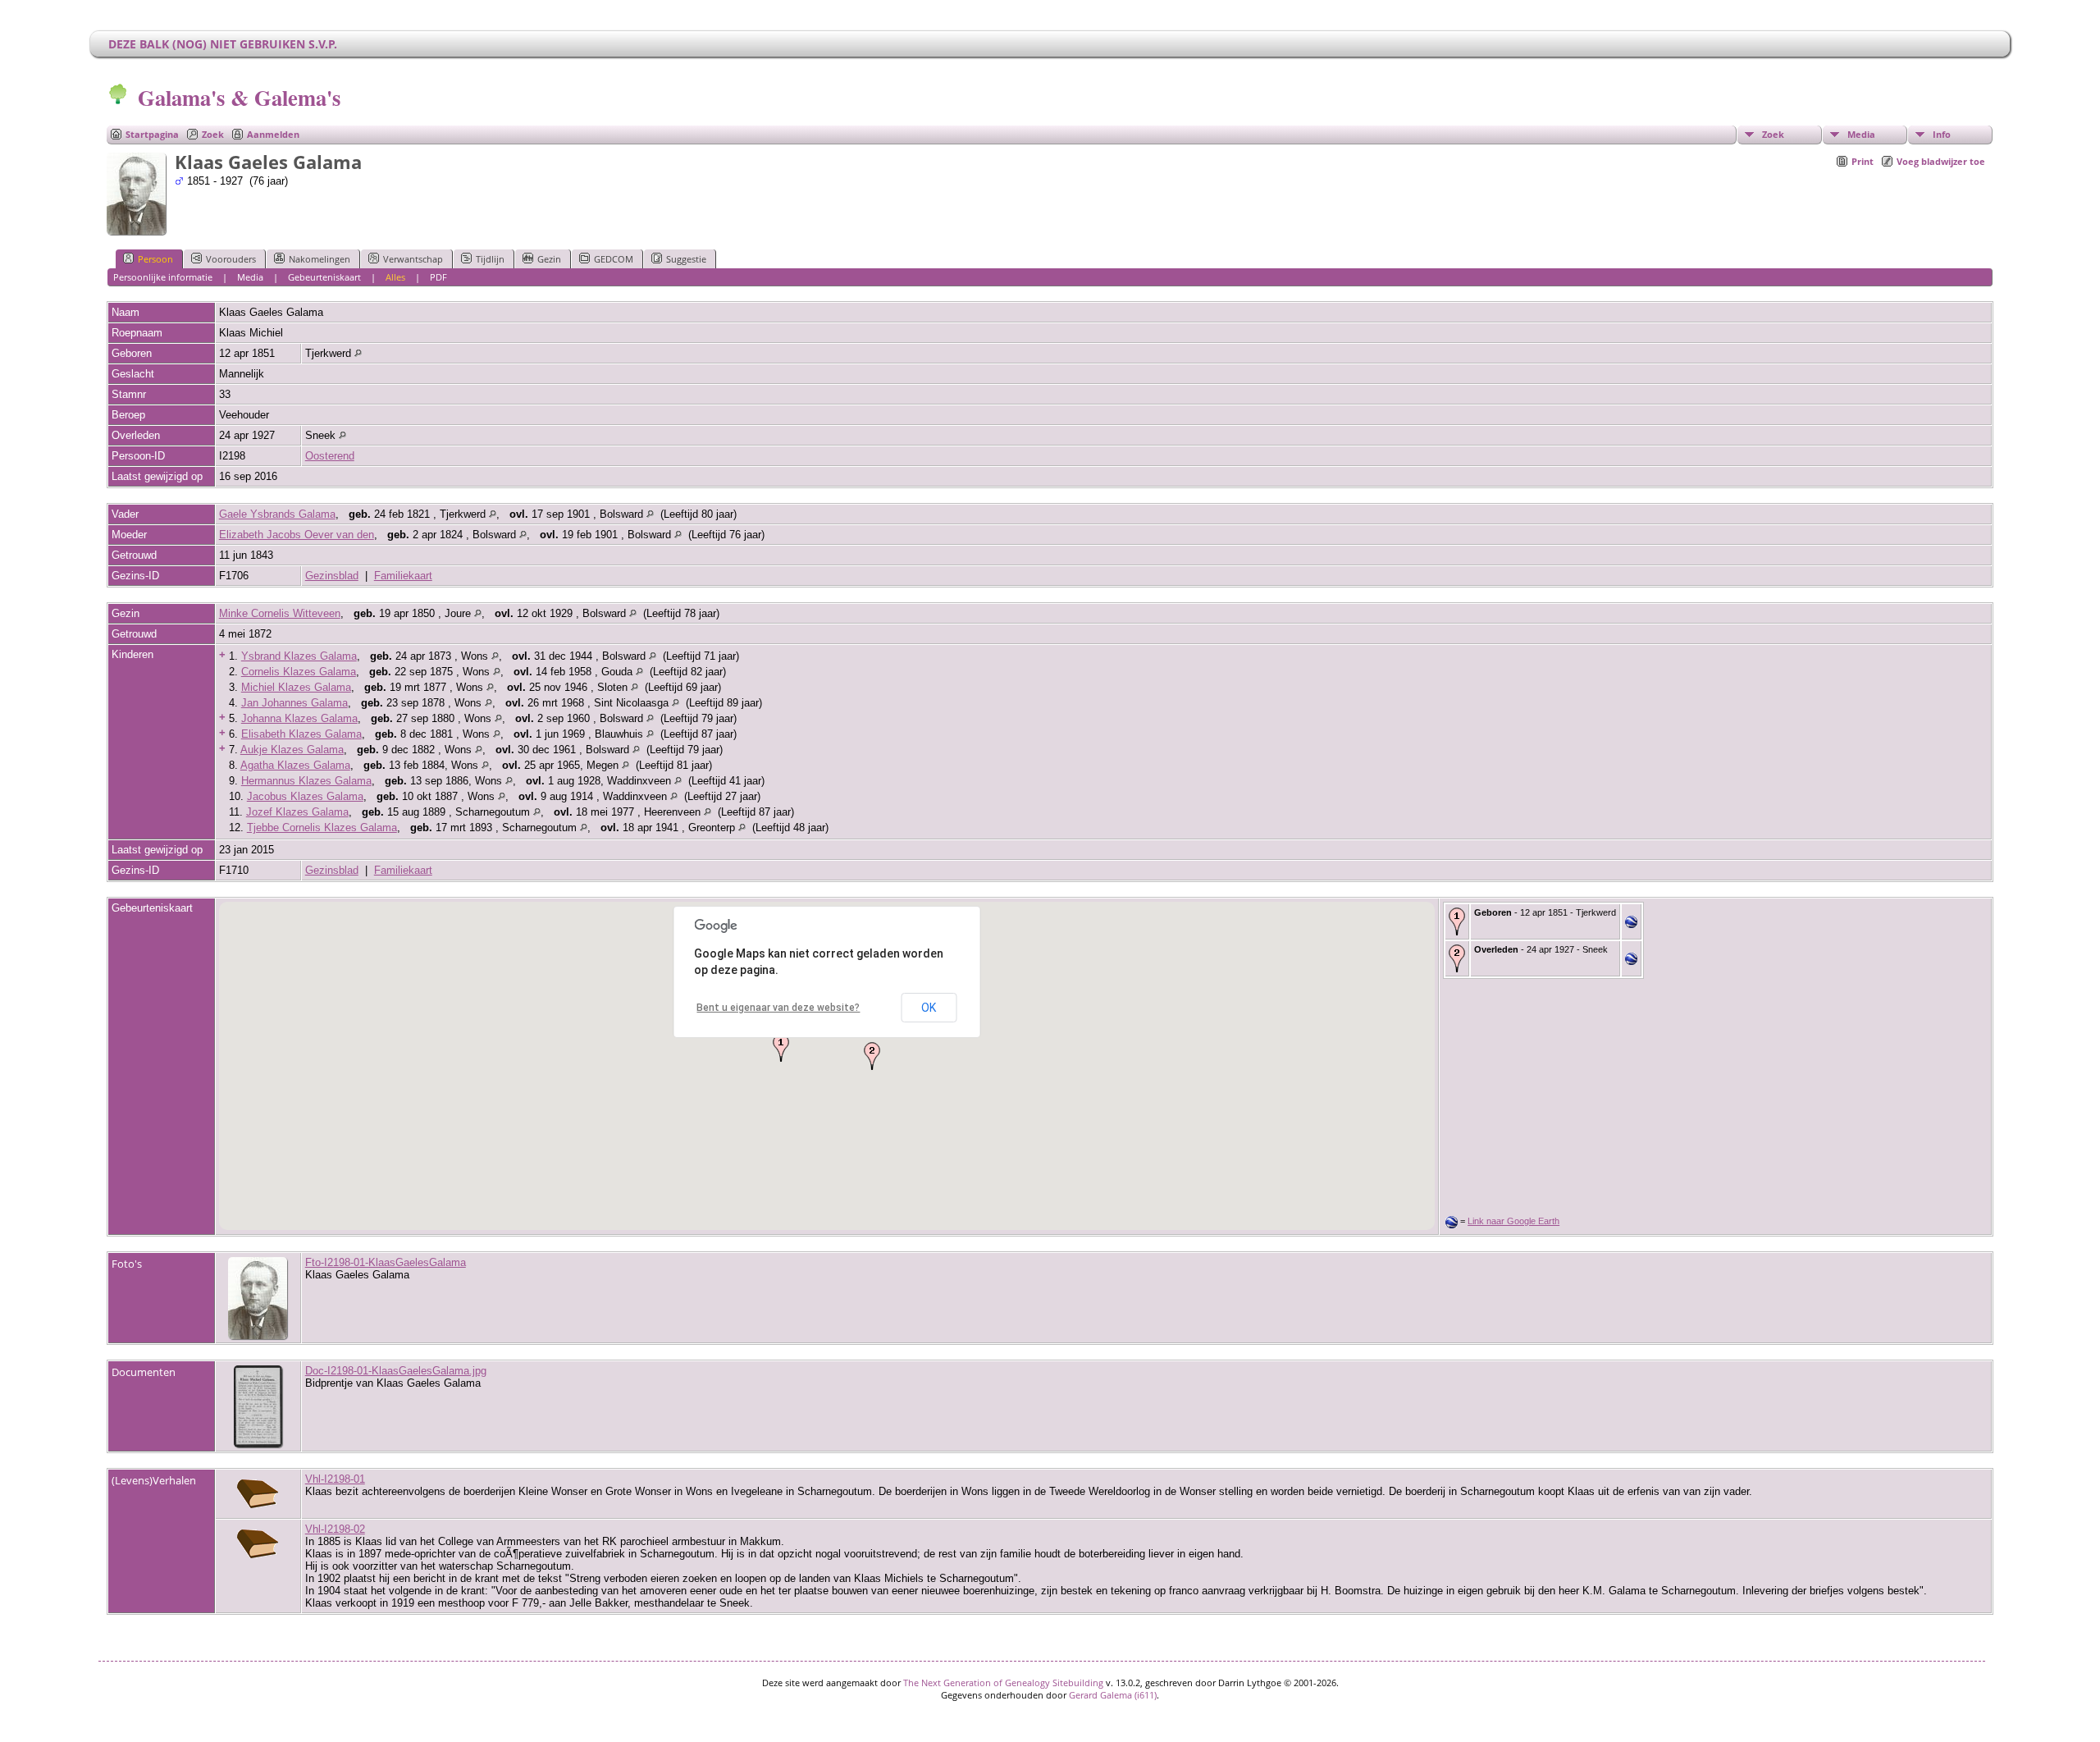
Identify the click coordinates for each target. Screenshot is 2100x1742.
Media (1861, 134)
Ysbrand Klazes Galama (299, 656)
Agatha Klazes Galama (295, 765)
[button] (781, 1048)
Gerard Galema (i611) (1113, 1695)
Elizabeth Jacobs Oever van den (297, 535)
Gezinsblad (332, 576)
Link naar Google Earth (1513, 1221)
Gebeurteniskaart (324, 277)
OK (929, 1008)
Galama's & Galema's (239, 97)
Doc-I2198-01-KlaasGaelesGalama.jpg (396, 1371)
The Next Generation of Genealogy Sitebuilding (1003, 1683)
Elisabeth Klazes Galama (301, 734)
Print (1863, 161)
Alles (395, 277)
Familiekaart (403, 576)
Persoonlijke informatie (163, 277)
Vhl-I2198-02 (335, 1529)
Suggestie (686, 259)
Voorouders (231, 259)
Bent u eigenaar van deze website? (778, 1008)
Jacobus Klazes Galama (305, 796)
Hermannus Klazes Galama (306, 781)
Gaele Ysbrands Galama (277, 514)
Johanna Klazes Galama (299, 718)
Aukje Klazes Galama (292, 750)
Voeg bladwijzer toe (1941, 161)
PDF (438, 277)
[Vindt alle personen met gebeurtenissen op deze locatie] (358, 353)
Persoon (155, 259)
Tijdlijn (490, 259)
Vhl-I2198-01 (335, 1479)
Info (1942, 134)
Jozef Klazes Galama (297, 812)
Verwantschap (413, 259)
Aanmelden (273, 134)
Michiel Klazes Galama (296, 687)
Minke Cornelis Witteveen (280, 613)
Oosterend (330, 456)
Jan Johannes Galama (294, 703)
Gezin (549, 259)
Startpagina (152, 134)
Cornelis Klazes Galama (299, 672)
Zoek (213, 134)
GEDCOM (614, 259)
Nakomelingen (320, 259)
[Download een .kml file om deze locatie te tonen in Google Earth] (1631, 924)
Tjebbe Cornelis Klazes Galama (322, 828)
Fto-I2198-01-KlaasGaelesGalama (386, 1262)
